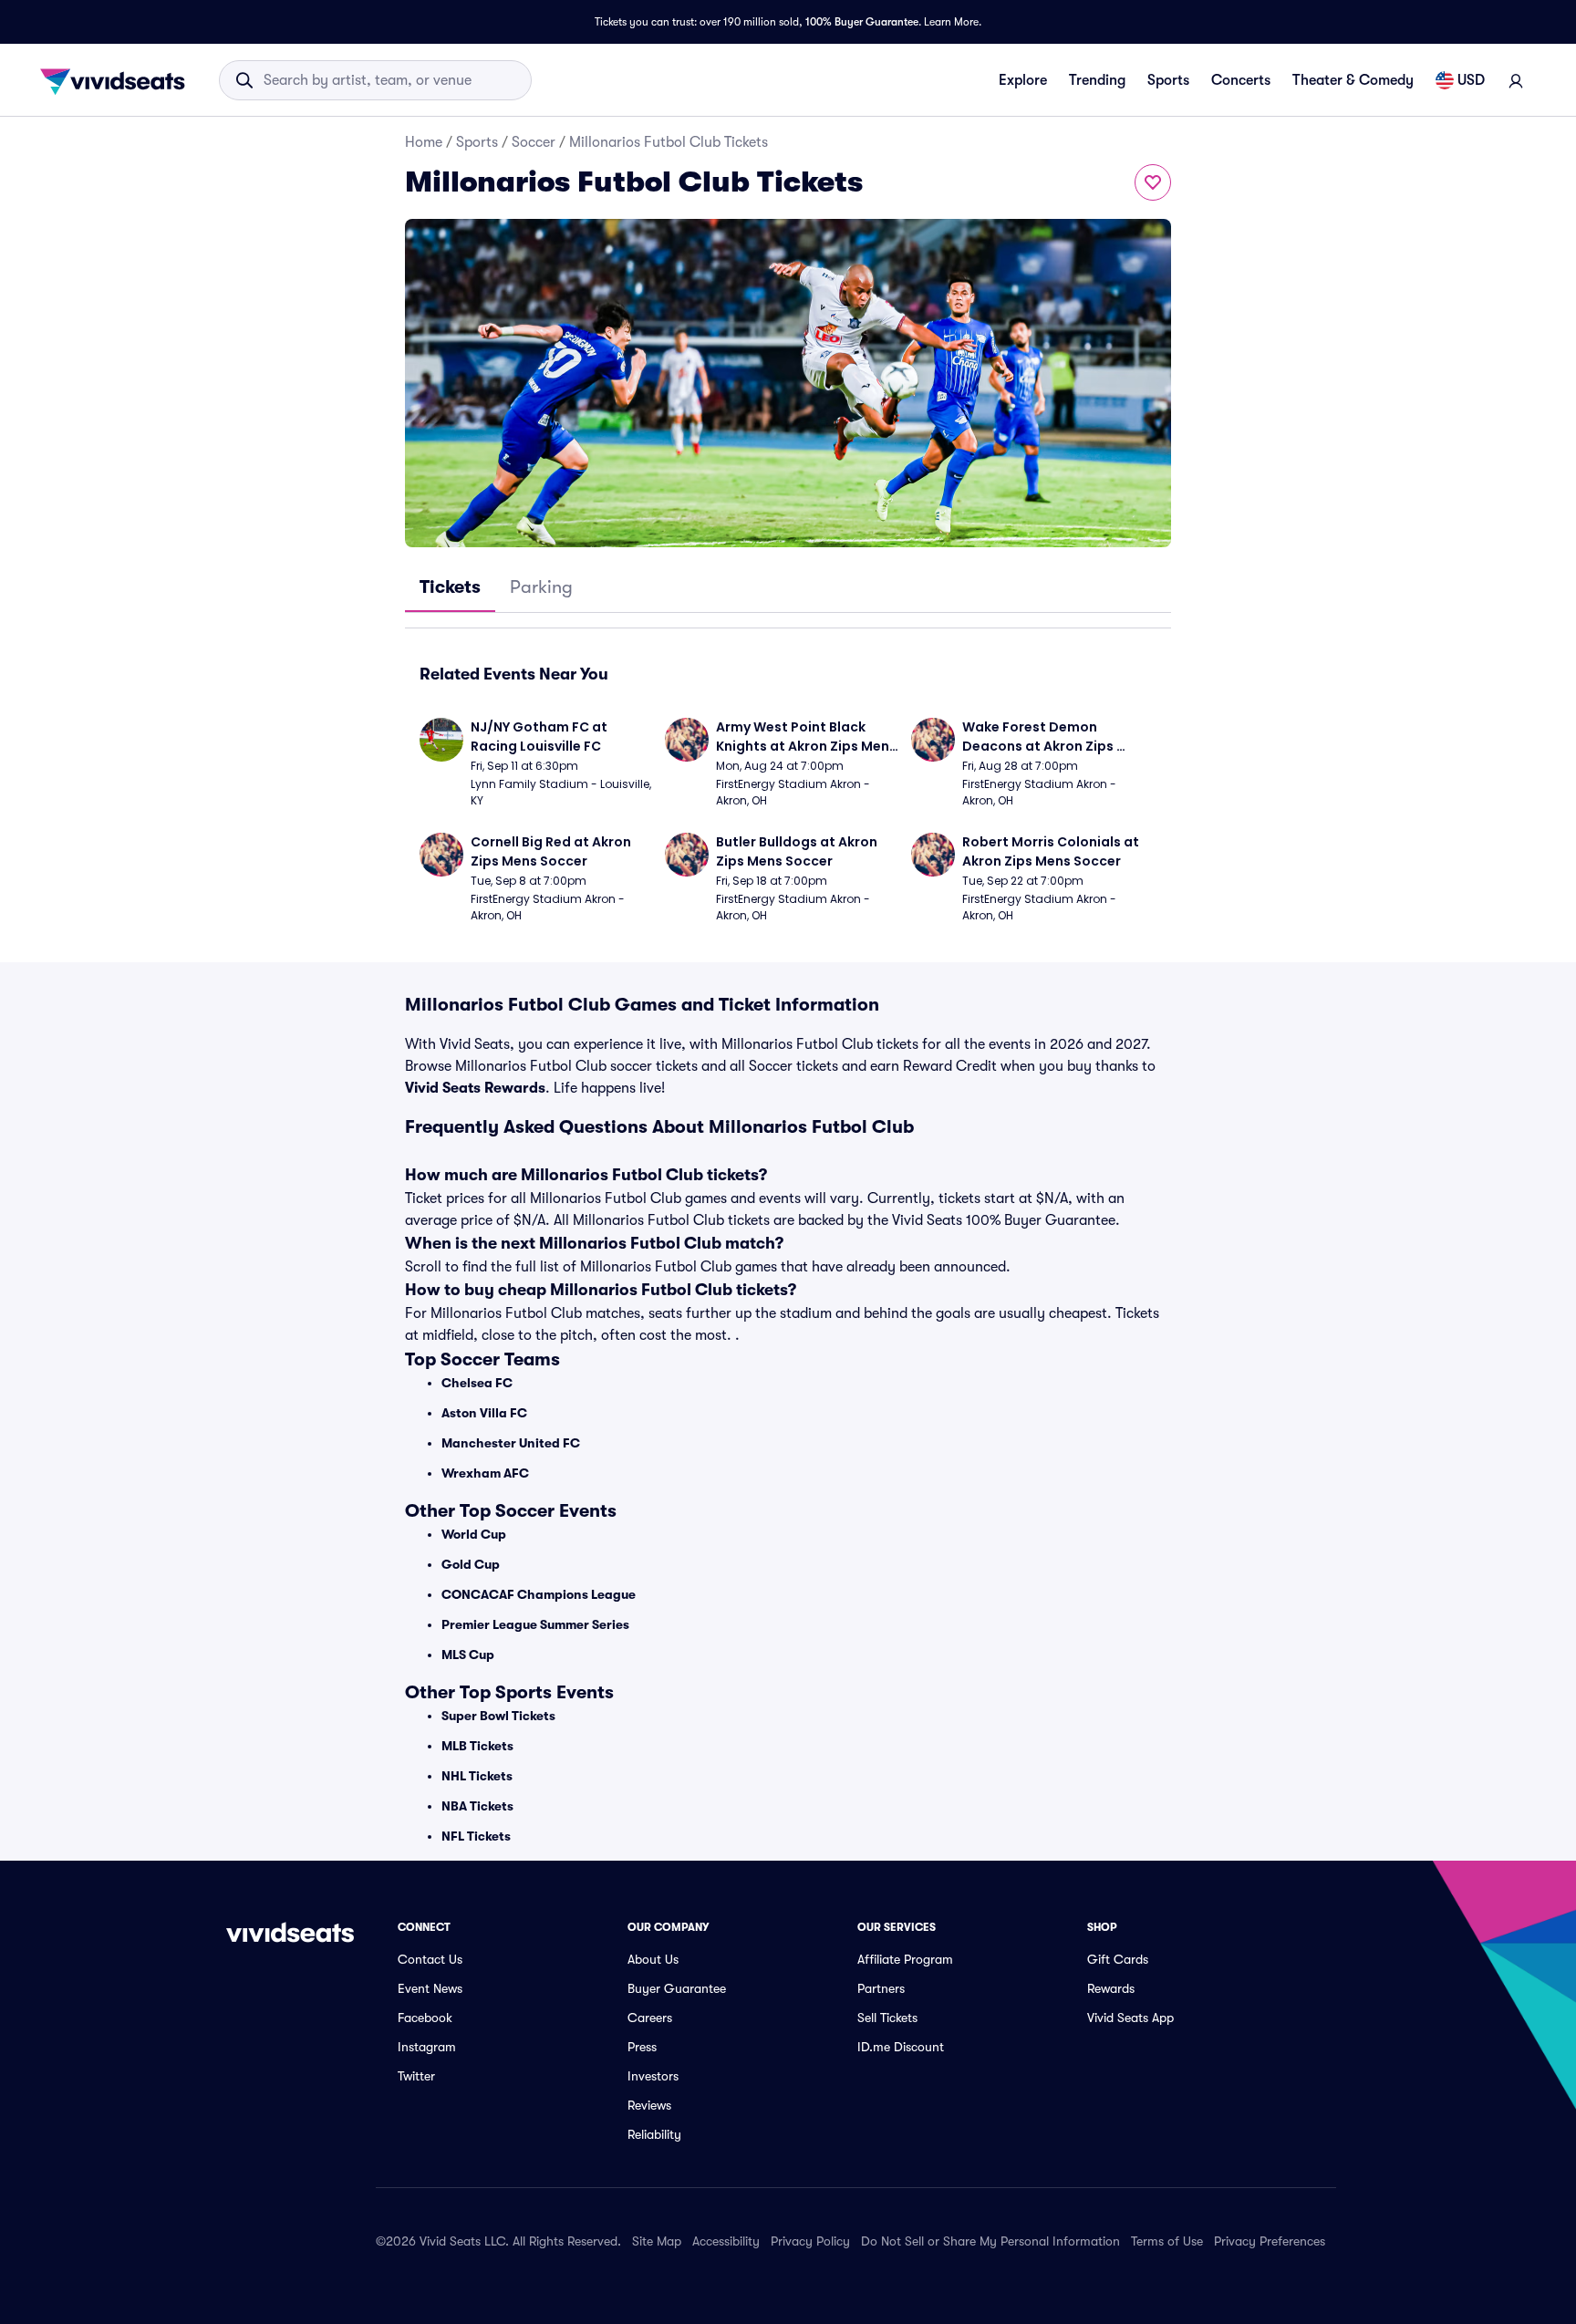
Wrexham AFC (485, 1473)
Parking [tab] (541, 587)
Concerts (1241, 80)
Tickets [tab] (450, 587)
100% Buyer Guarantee (862, 22)
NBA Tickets (477, 1806)
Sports (1168, 80)
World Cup (474, 1534)
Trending (1097, 80)
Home (424, 142)
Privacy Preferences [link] (1270, 2241)
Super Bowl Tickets (498, 1716)
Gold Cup (471, 1564)
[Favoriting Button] (1153, 182)
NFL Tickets (476, 1836)
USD (1471, 80)
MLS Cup (468, 1655)
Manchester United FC (511, 1443)
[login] (1516, 80)
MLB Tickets (477, 1746)
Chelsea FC (477, 1383)
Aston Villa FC (484, 1413)
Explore (1023, 80)
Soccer (534, 142)
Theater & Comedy (1353, 80)
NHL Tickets (477, 1776)
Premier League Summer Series (535, 1624)
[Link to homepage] (118, 80)
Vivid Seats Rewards (475, 1088)
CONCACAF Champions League (539, 1594)
